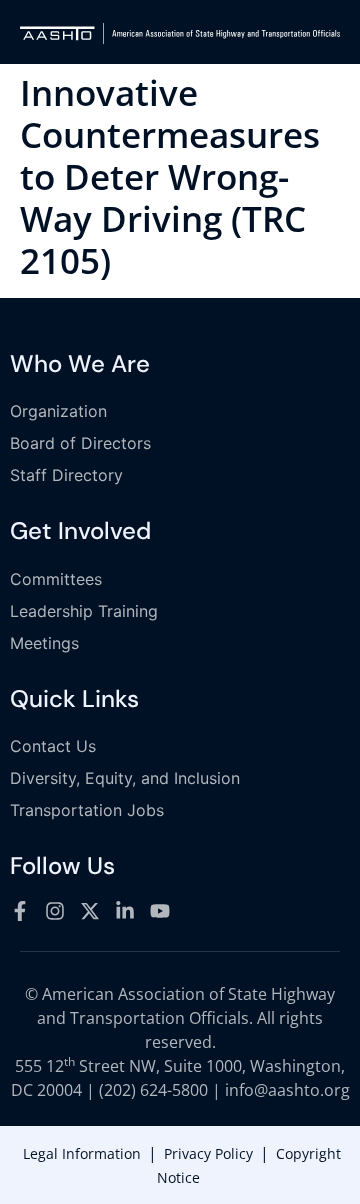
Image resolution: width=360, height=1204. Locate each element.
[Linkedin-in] (125, 911)
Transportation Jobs (87, 810)
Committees (56, 579)
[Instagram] (55, 911)
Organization (58, 411)
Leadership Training (84, 611)
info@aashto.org (287, 1090)
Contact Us (53, 746)
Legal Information (82, 1153)
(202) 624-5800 (153, 1090)
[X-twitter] (90, 911)
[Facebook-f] (20, 911)
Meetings (44, 643)
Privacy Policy (208, 1153)
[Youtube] (160, 911)
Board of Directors (80, 443)
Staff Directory (66, 475)
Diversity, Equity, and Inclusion (125, 778)
